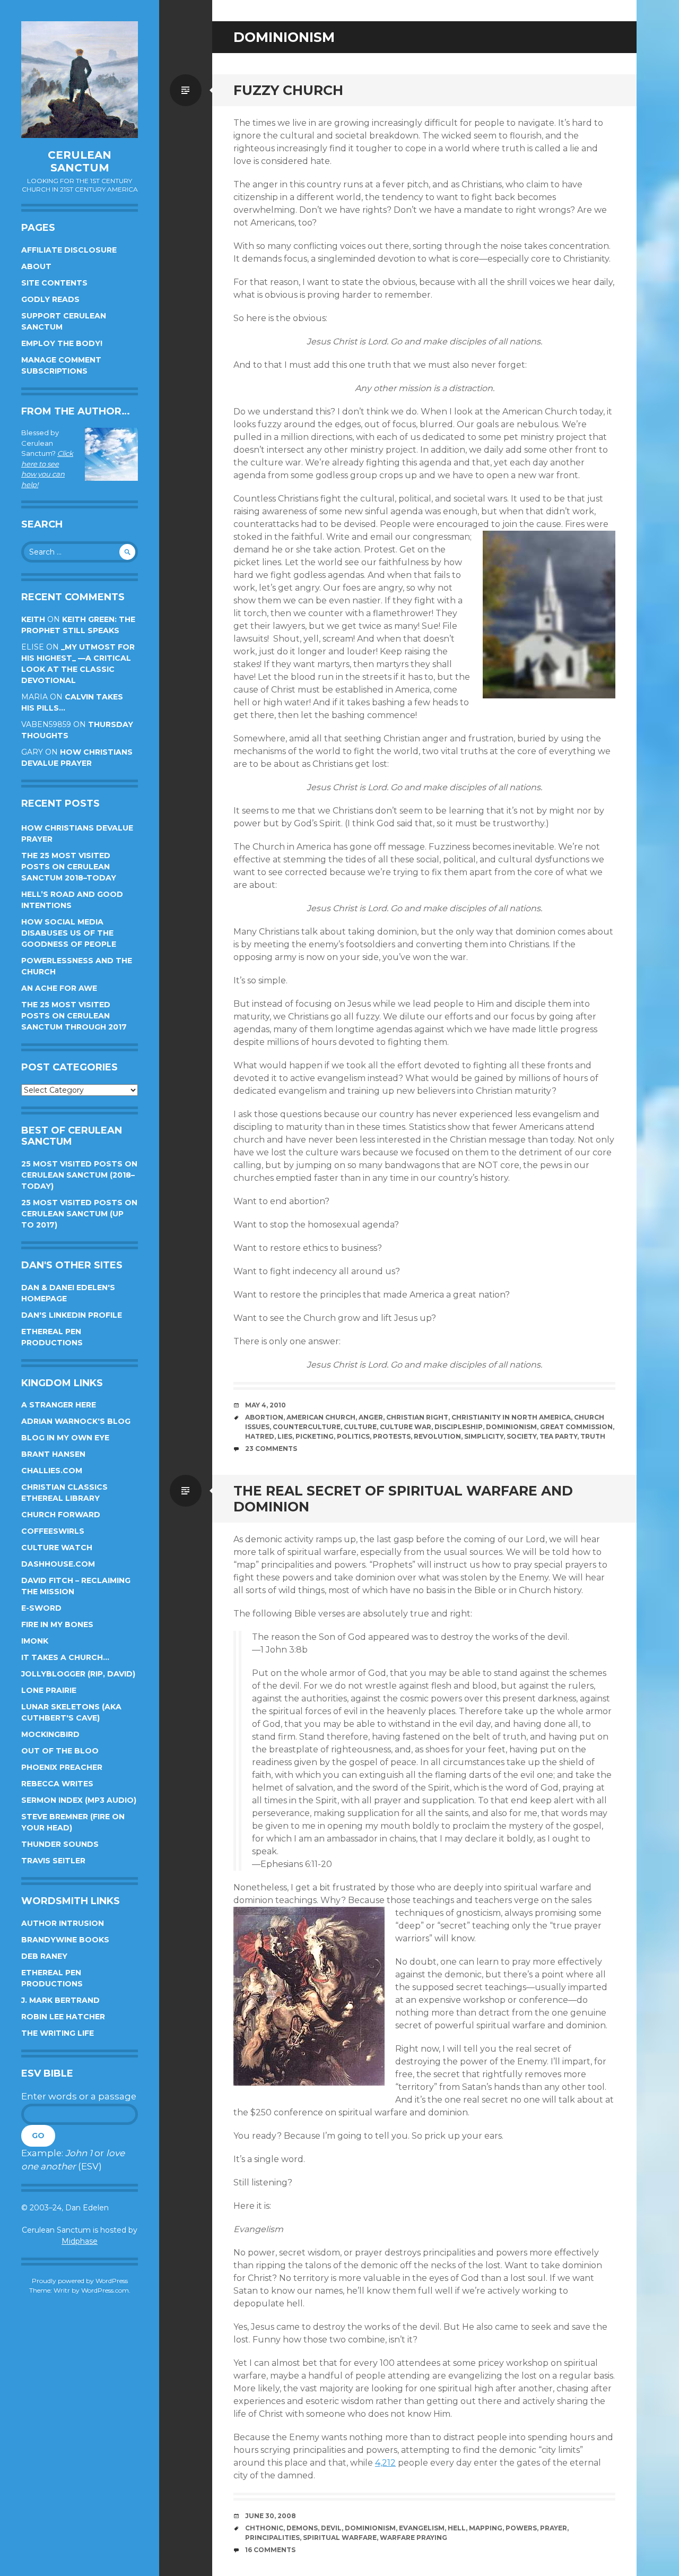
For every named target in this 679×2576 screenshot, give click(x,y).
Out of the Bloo (60, 1751)
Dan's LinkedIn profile (72, 1315)
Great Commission (576, 1427)
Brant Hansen (53, 1454)
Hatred (260, 1436)
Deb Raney (44, 1956)
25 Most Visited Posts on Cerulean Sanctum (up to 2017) (79, 1214)
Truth (593, 1436)
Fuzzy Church (288, 90)
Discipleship (459, 1427)
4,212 (385, 2463)
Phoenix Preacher (62, 1767)
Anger (371, 1417)
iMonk (35, 1641)
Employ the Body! (62, 343)
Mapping (486, 2528)
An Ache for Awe (59, 988)
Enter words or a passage (79, 2096)
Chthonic (264, 2528)
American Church (321, 1417)
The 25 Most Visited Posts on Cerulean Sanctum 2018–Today (69, 867)
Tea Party (558, 1436)
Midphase (80, 2241)
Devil (331, 2528)
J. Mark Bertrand (60, 2000)
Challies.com (52, 1471)
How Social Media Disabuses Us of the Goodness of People (69, 933)
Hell (457, 2528)
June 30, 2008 (271, 2516)
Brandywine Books (65, 1940)
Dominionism (511, 1427)
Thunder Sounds (60, 1844)
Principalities (272, 2538)
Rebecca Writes (57, 1784)
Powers (521, 2528)
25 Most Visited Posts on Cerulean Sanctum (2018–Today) (79, 1175)
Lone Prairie (49, 1690)
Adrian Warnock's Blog (76, 1421)
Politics (353, 1436)
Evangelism (422, 2528)
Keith (33, 619)
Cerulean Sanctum (80, 161)
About (36, 266)
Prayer (554, 2528)
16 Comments (270, 2550)
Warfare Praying (414, 2538)
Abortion (264, 1417)
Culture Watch (57, 1548)
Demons (302, 2528)
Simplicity (484, 1436)
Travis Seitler (53, 1861)
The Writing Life (58, 2033)
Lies (285, 1436)
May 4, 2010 (265, 1405)
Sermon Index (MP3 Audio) (79, 1800)
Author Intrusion (63, 1923)
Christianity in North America (511, 1417)
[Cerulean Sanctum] (80, 80)
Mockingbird (50, 1734)
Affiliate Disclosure (69, 250)
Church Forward (61, 1515)
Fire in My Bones (57, 1624)
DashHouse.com (58, 1564)
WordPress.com (105, 2290)
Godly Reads (50, 299)
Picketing (315, 1436)
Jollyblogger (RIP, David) (78, 1674)
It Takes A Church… (65, 1657)
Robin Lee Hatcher (63, 2017)
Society (521, 1436)
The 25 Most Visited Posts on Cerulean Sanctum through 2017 (74, 1016)
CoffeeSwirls (53, 1531)
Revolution (437, 1436)
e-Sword (41, 1608)
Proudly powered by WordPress (80, 2281)
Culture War (406, 1427)
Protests (392, 1436)
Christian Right (417, 1417)
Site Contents (54, 283)
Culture (360, 1427)
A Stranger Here (59, 1405)
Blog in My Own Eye (65, 1438)
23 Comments (271, 1449)
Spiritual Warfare (340, 2538)
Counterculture (307, 1427)
